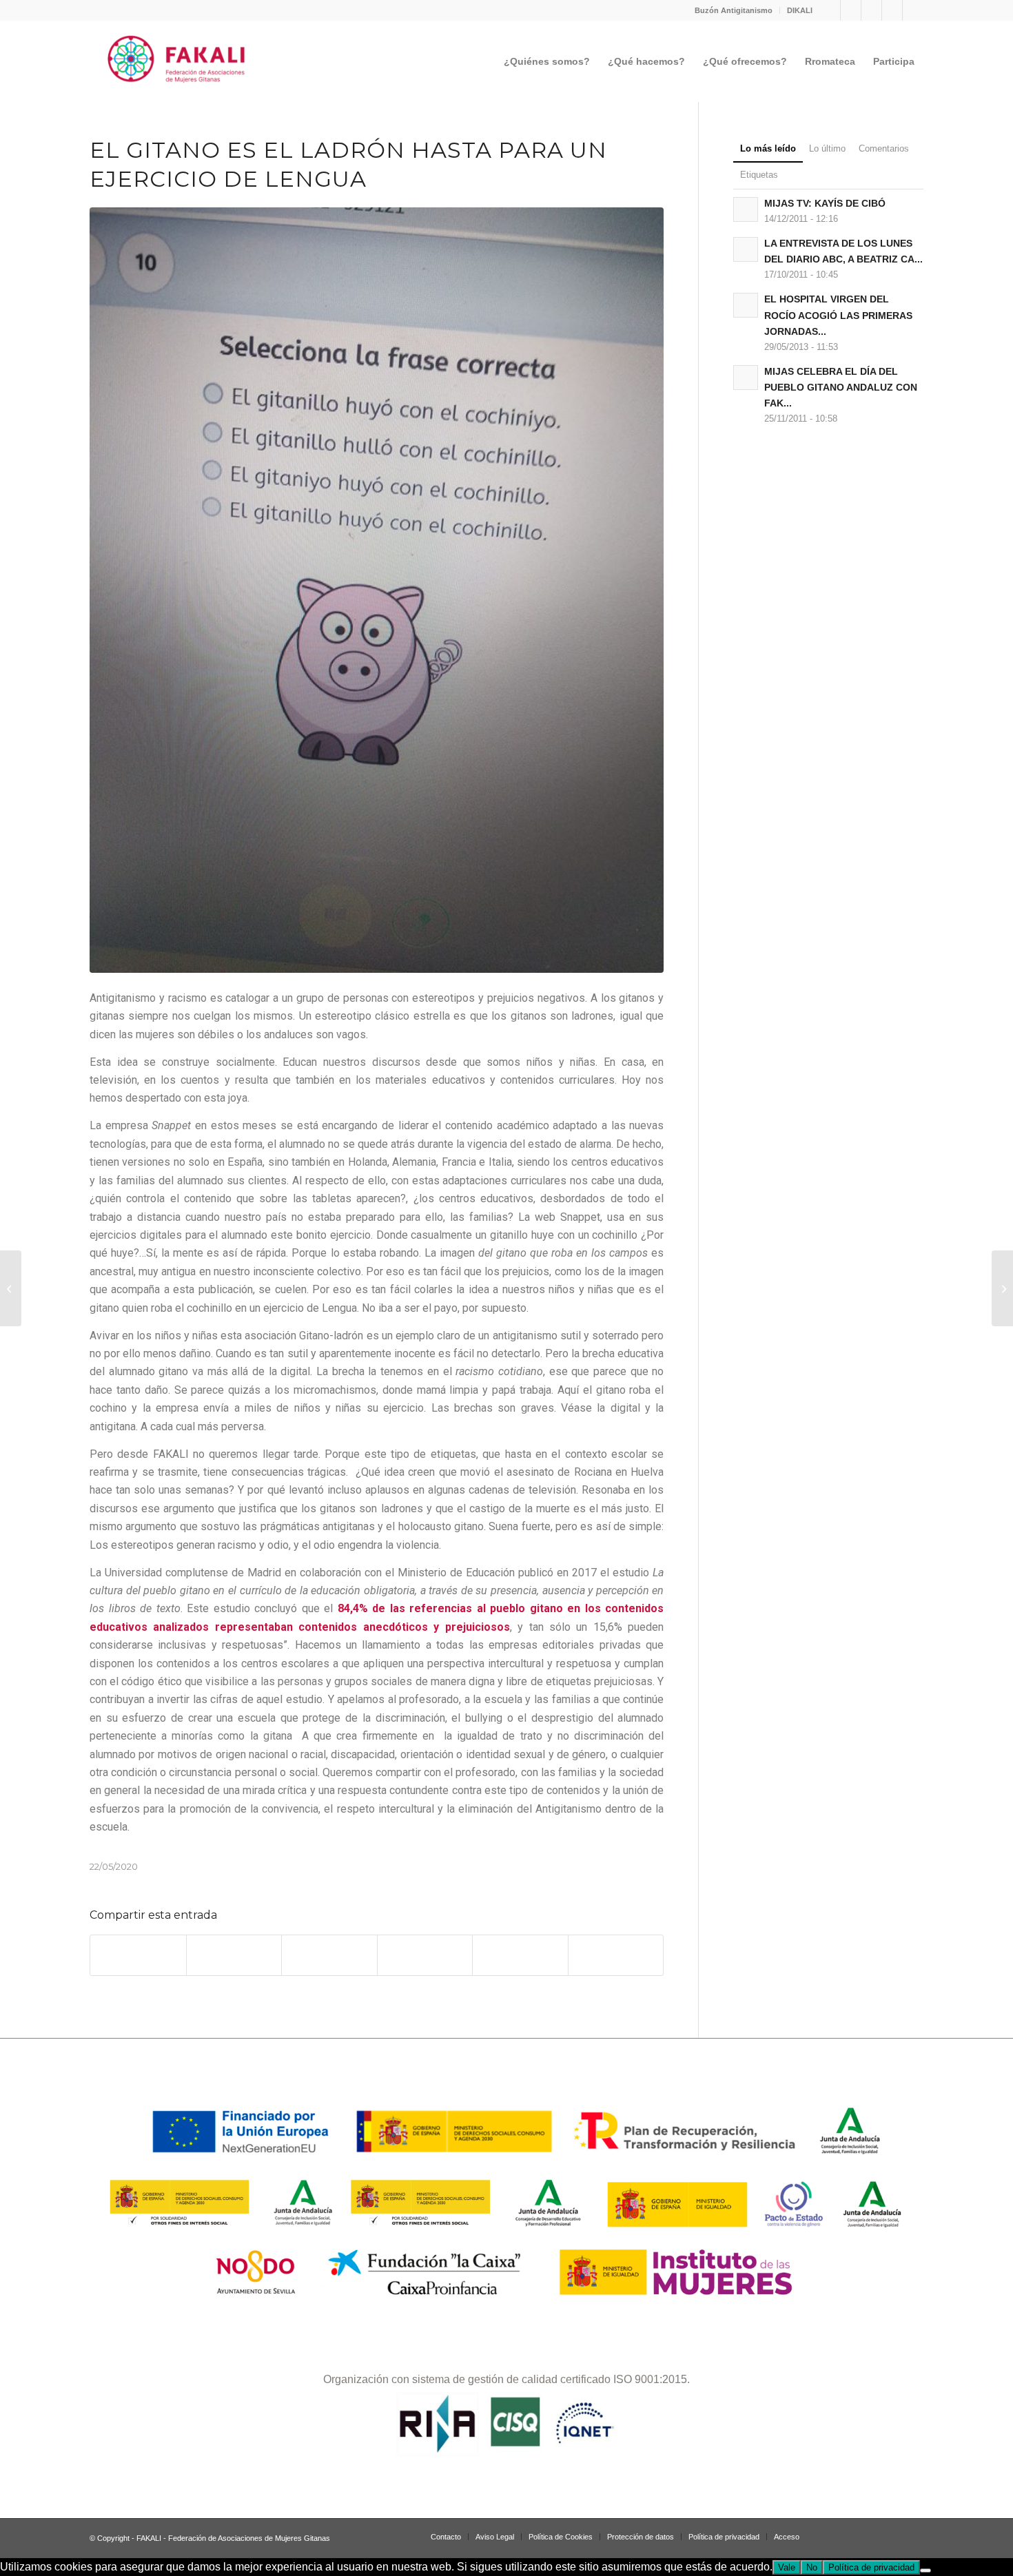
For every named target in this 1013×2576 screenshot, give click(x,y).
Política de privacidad (871, 2567)
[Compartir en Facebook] (138, 1955)
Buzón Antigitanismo (734, 10)
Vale (787, 2567)
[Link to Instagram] (830, 10)
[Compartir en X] (234, 1955)
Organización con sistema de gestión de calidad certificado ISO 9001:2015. (506, 2379)
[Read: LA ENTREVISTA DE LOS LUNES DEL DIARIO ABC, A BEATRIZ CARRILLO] (746, 249)
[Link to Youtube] (913, 10)
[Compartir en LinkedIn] (520, 1955)
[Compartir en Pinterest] (425, 1955)
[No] (925, 2570)
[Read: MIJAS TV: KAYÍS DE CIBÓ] (746, 209)
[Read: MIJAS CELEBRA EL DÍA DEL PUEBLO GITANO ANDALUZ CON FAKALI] (746, 378)
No (812, 2567)
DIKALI (800, 10)
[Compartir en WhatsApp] (329, 1955)
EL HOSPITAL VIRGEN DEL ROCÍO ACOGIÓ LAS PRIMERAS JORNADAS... (838, 315)
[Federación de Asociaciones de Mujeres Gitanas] (177, 61)
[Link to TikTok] (871, 10)
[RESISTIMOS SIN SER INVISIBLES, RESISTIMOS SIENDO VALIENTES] (11, 1288)
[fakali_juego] (377, 590)
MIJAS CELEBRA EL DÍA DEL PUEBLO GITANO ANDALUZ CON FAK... (841, 388)
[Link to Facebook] (851, 10)
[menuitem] (734, 10)
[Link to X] (892, 10)
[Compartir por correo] (616, 1955)
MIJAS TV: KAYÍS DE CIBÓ (825, 204)
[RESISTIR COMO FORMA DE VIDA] (1002, 1288)
